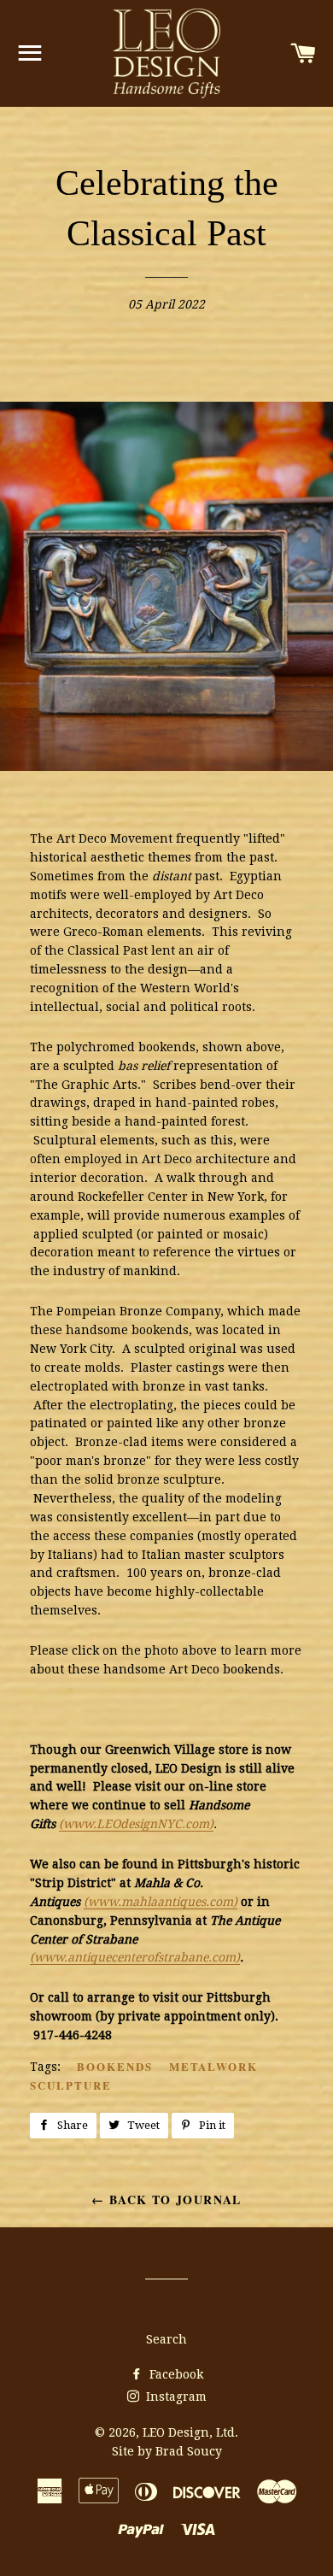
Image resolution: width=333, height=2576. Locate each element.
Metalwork (214, 2066)
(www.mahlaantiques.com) (161, 1902)
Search (166, 2339)
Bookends (115, 2066)
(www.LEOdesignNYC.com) (136, 1824)
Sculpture (71, 2085)
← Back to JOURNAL (166, 2200)
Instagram (175, 2397)
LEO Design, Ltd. (190, 2432)
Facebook (175, 2374)
